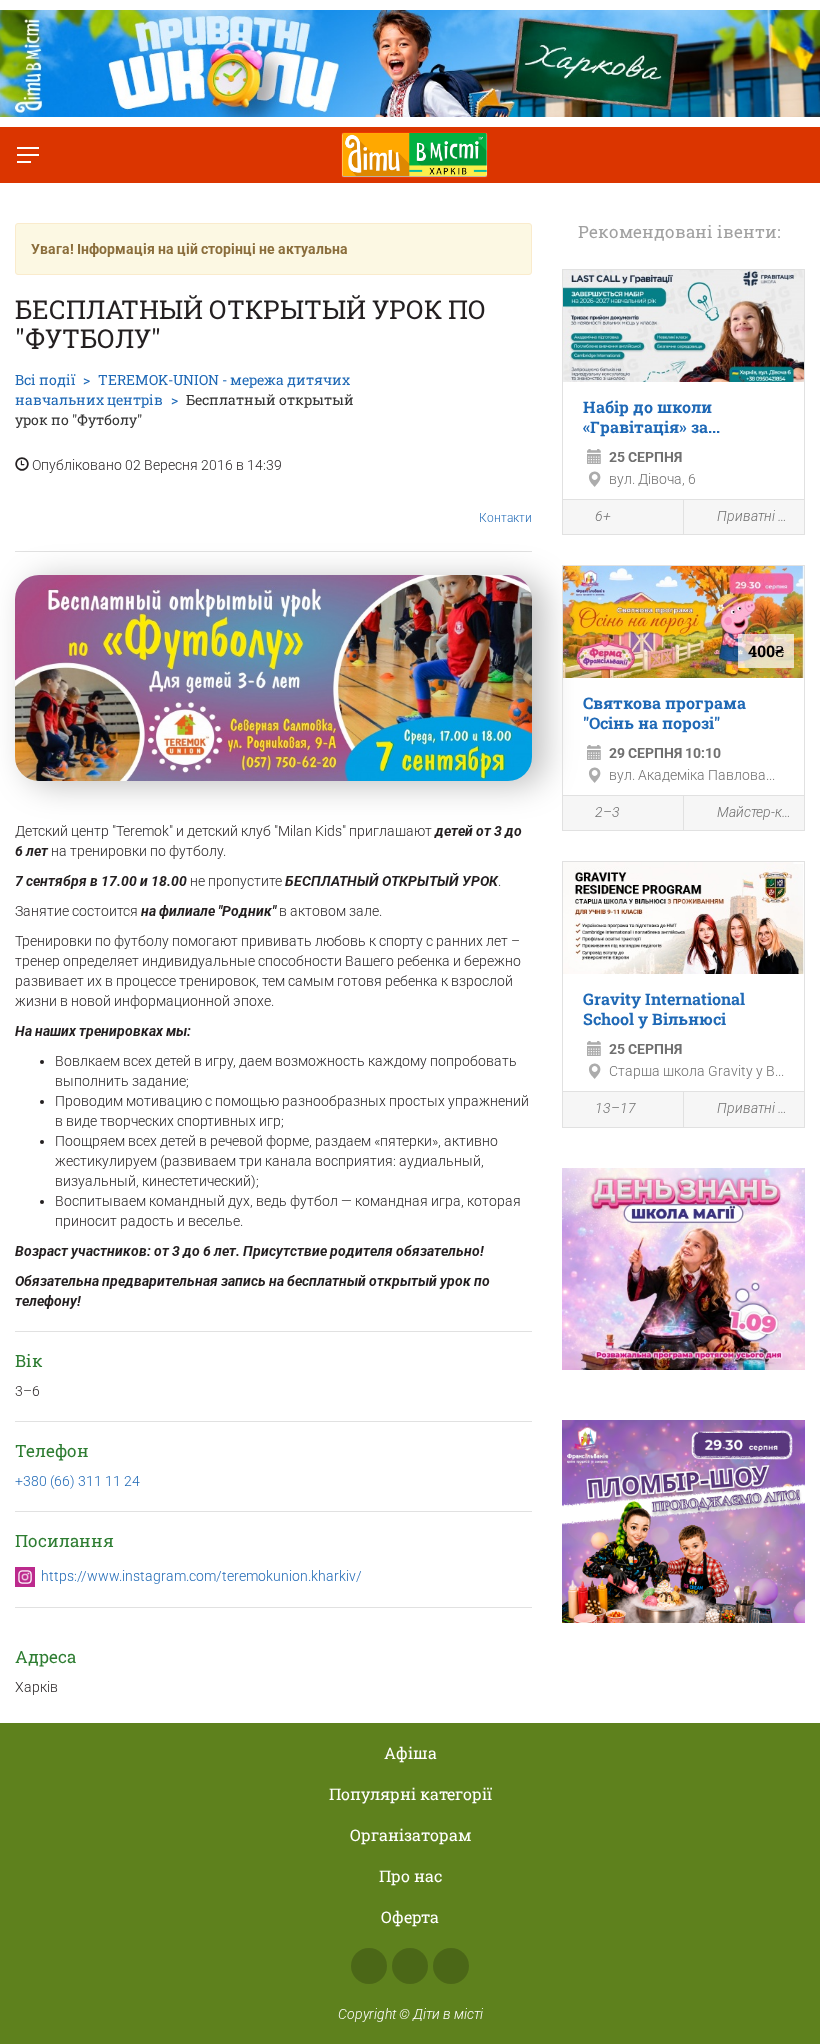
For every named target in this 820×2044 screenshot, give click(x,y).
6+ (603, 516)
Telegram (451, 1966)
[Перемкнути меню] (28, 155)
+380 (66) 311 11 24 (77, 1481)
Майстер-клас (755, 812)
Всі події (45, 379)
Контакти (505, 518)
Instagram (410, 1966)
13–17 (615, 1108)
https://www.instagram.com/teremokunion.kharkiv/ (201, 1576)
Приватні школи (755, 516)
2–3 (607, 812)
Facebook (369, 1966)
